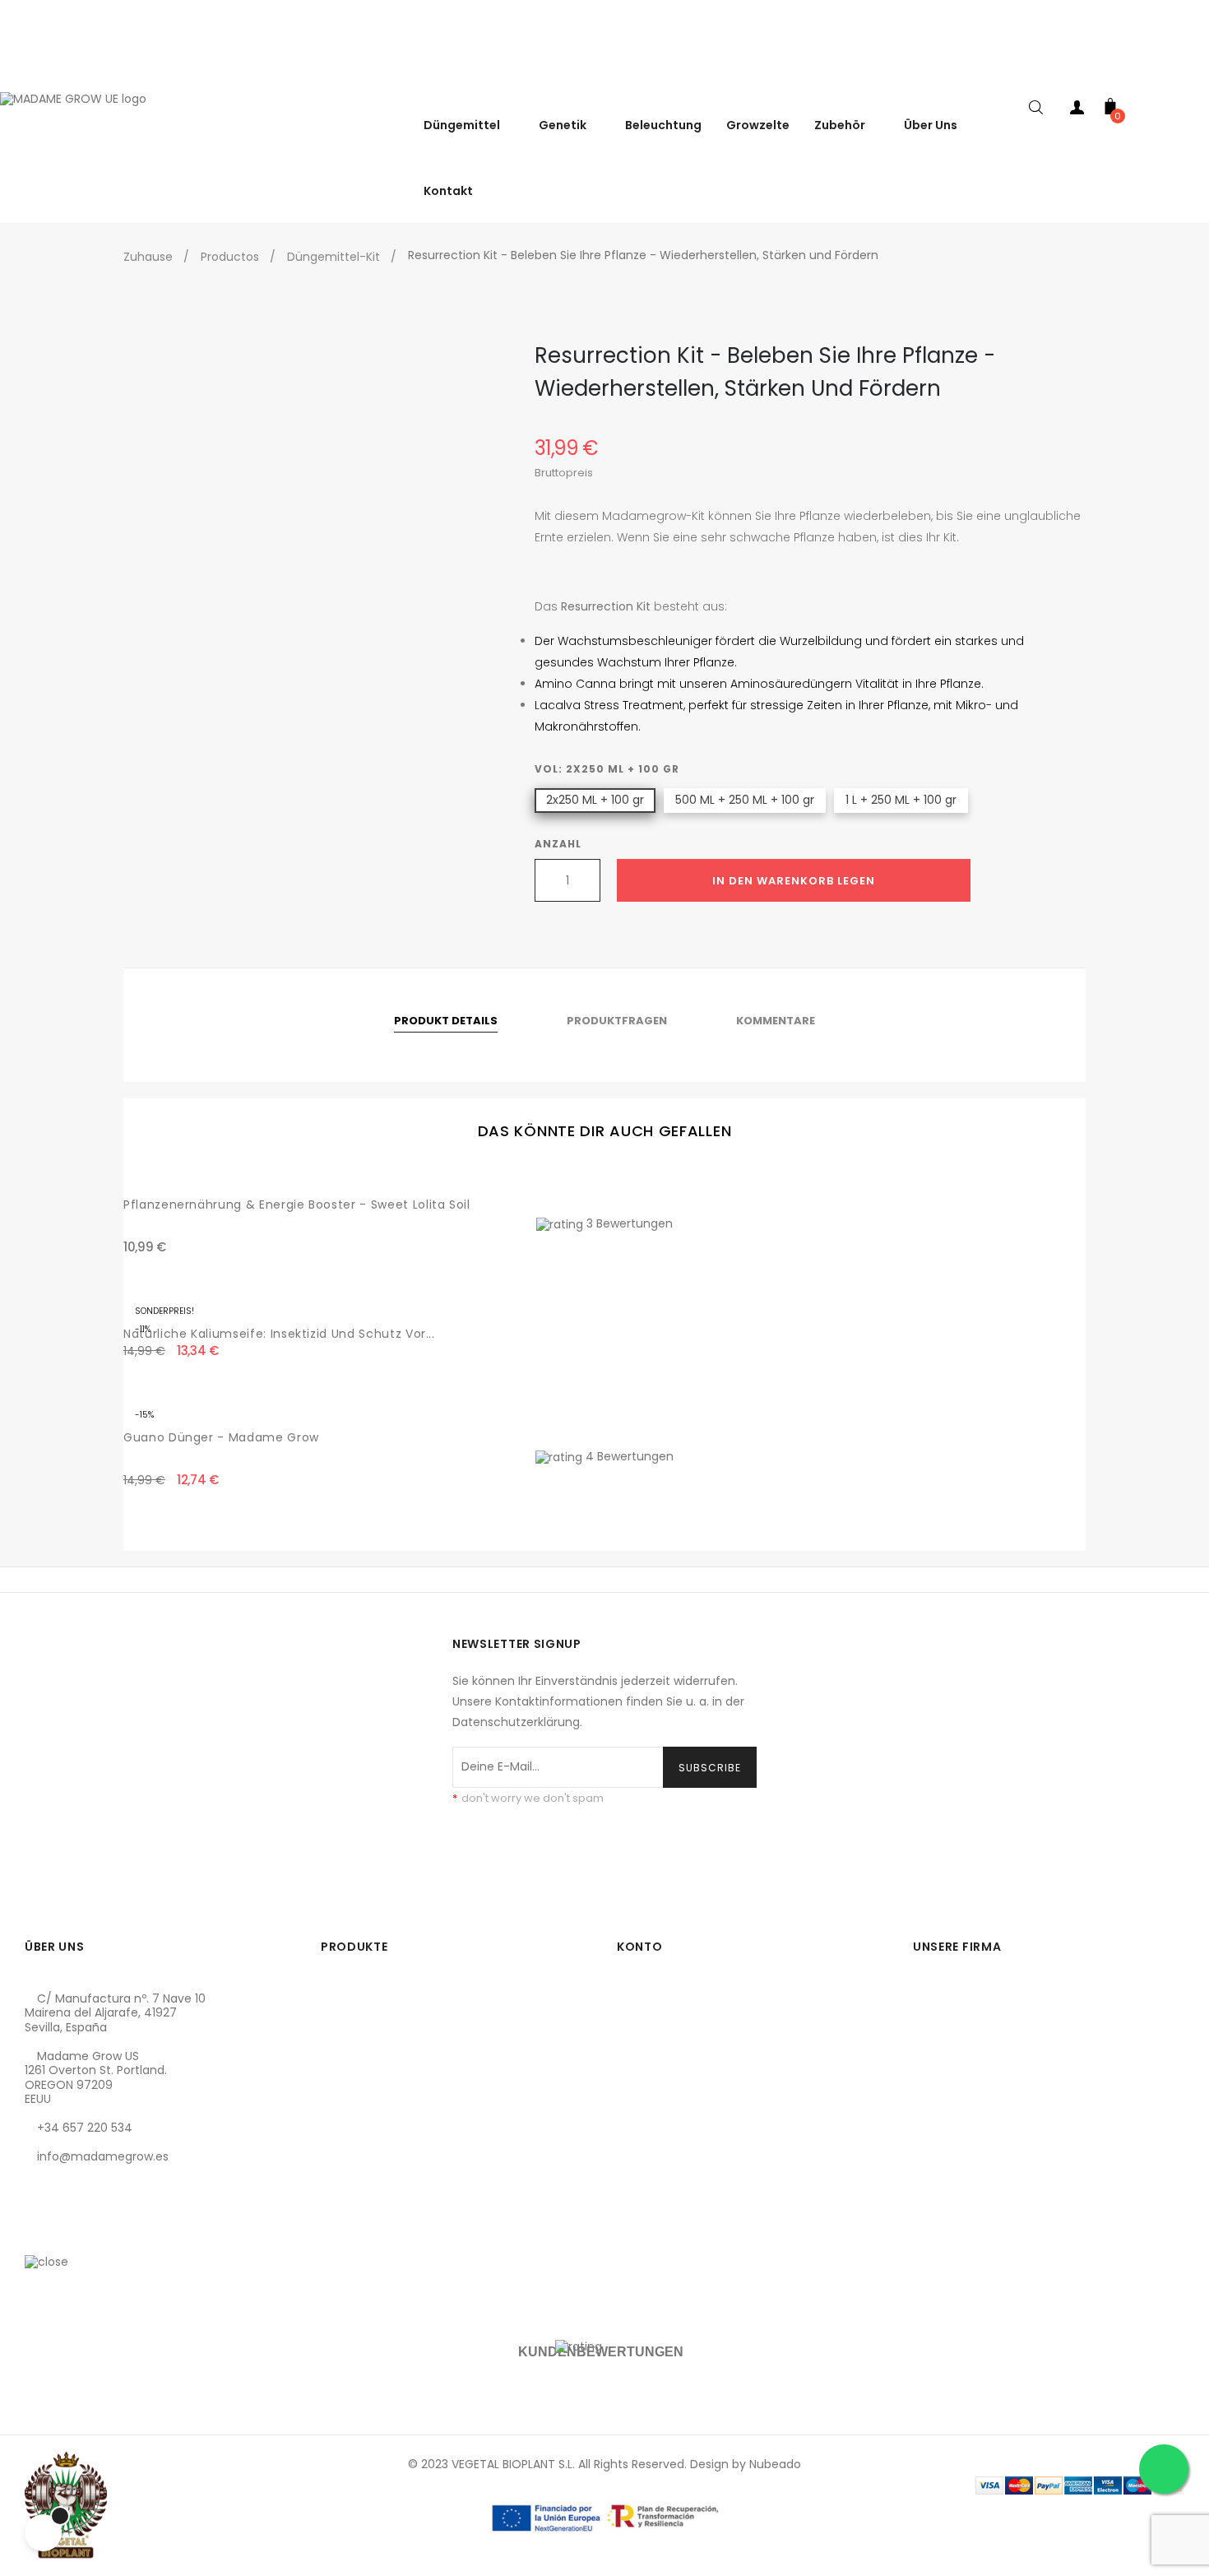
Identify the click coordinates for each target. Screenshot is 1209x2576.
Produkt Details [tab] (446, 1021)
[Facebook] (37, 2235)
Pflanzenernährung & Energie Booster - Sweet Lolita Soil (297, 1204)
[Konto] (1077, 111)
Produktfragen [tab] (617, 1021)
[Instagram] (93, 2235)
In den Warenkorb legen (794, 881)
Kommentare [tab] (776, 1021)
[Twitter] (65, 2235)
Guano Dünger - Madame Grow (221, 1437)
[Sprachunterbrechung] (1193, 74)
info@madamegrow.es (103, 2156)
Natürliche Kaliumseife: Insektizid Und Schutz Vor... (279, 1334)
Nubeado (775, 2464)
